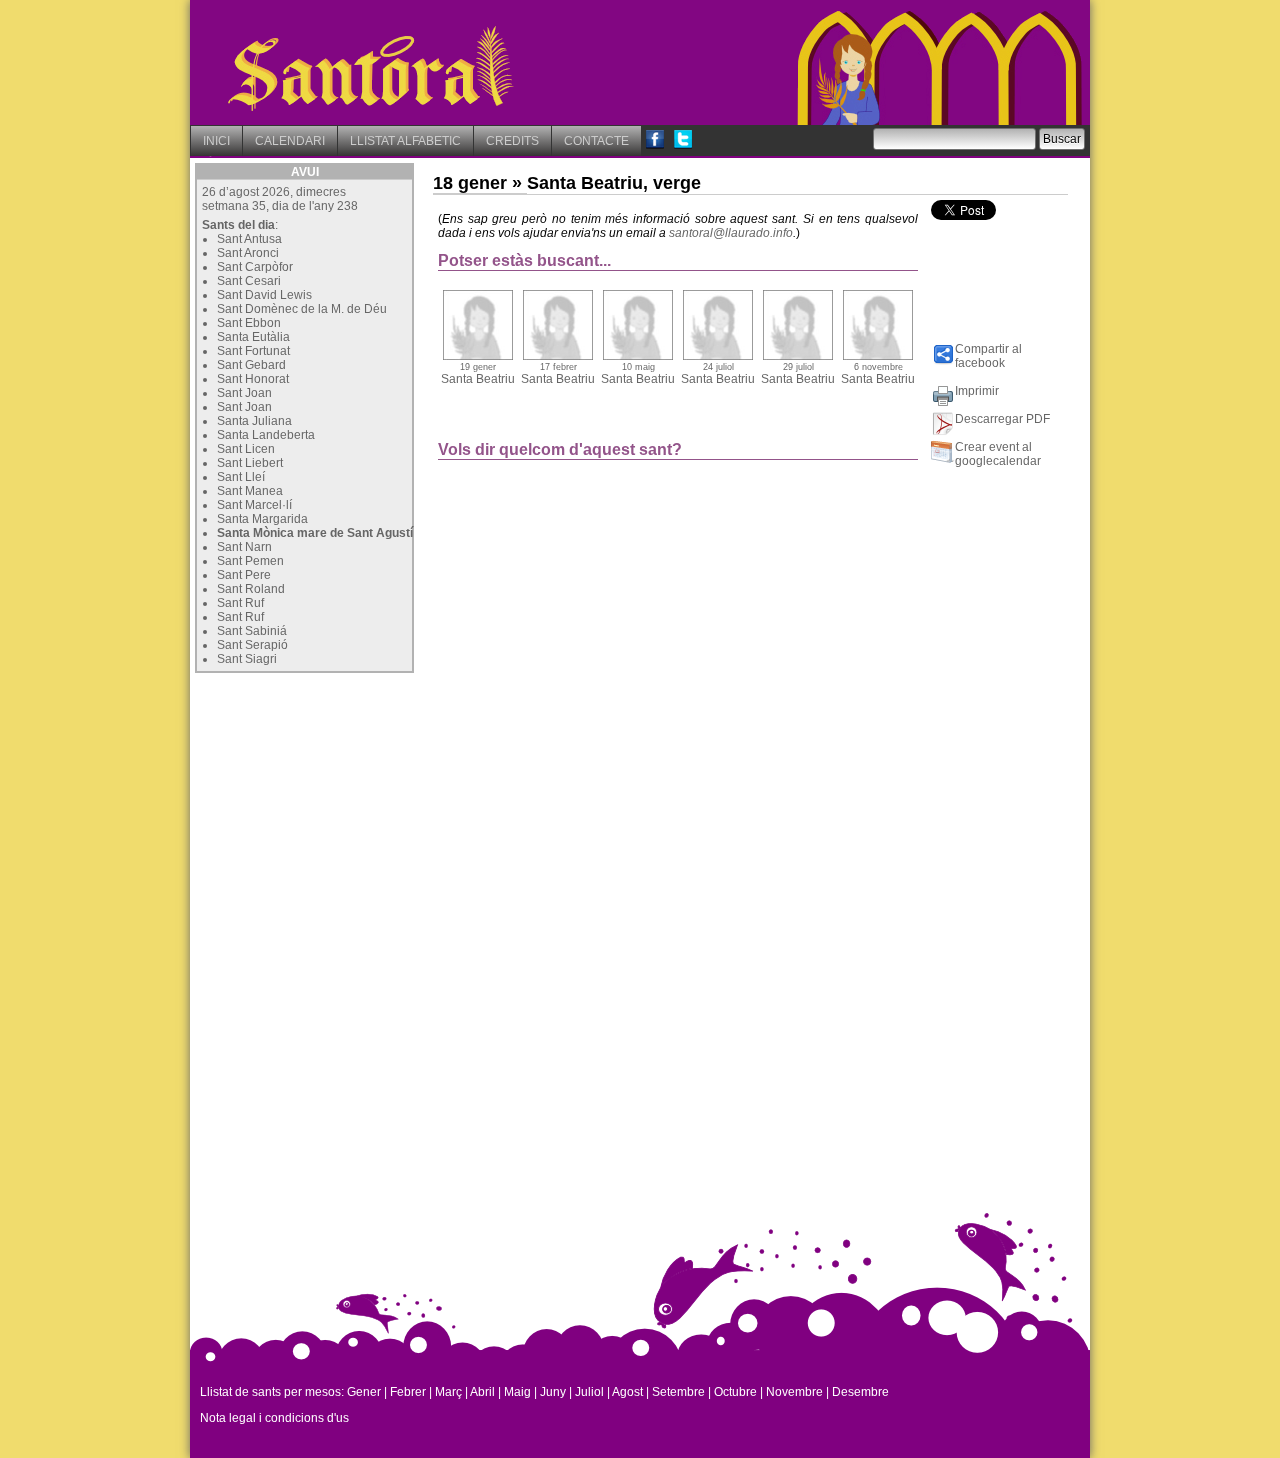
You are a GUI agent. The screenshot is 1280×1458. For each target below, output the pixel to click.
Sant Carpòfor (255, 267)
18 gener (470, 183)
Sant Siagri (247, 659)
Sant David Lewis (264, 295)
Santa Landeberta (266, 435)
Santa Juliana (254, 421)
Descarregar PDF (1002, 419)
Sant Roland (251, 589)
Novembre (794, 1392)
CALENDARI (290, 141)
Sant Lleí (241, 477)
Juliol (589, 1392)
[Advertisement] (345, 803)
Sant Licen (246, 449)
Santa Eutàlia (253, 337)
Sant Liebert (250, 463)
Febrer (408, 1392)
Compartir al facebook (988, 356)
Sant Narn (244, 547)
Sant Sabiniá (252, 631)
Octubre (735, 1392)
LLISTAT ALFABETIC (405, 141)
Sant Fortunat (253, 351)
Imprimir (977, 391)
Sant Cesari (249, 281)
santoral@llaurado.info (731, 233)
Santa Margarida (262, 519)
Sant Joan (244, 393)
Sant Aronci (248, 253)
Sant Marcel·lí (254, 505)
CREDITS (512, 141)
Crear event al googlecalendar (998, 454)
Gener (364, 1392)
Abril (482, 1392)
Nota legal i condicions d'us (274, 1418)
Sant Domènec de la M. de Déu (302, 309)
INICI (216, 141)
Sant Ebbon (249, 323)
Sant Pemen (250, 561)
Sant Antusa (249, 239)
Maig (517, 1392)
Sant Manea (250, 491)
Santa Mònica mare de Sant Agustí (315, 533)
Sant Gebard (251, 365)
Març (448, 1392)
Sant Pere (244, 575)
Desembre (860, 1392)
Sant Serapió (252, 645)
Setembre (678, 1392)
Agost (627, 1392)
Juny (553, 1392)
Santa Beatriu (478, 374)
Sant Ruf (240, 603)
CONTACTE (596, 141)
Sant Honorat (253, 379)
